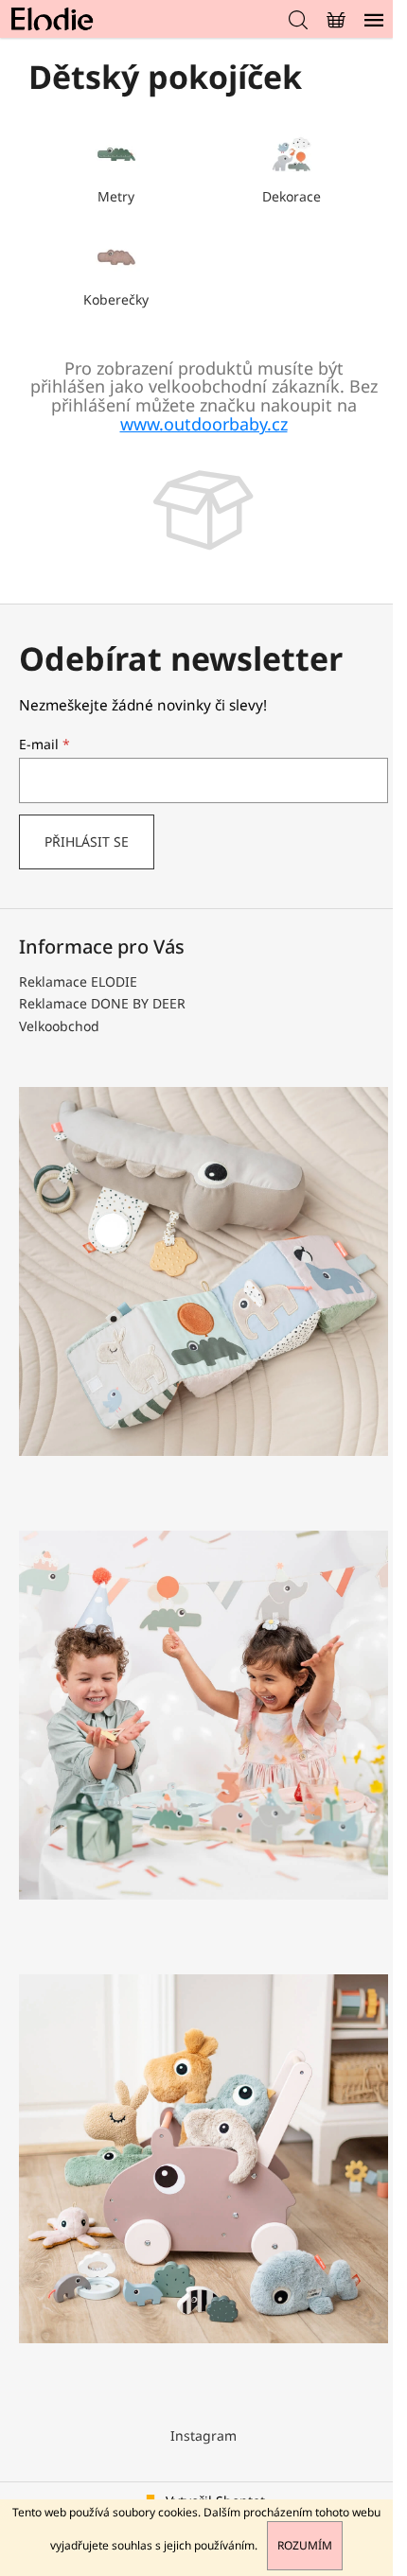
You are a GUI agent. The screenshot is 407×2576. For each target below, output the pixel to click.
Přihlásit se (87, 841)
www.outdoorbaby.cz (204, 424)
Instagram (203, 2436)
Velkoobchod (59, 1026)
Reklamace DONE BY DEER (102, 1003)
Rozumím (305, 2545)
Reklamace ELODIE (78, 981)
